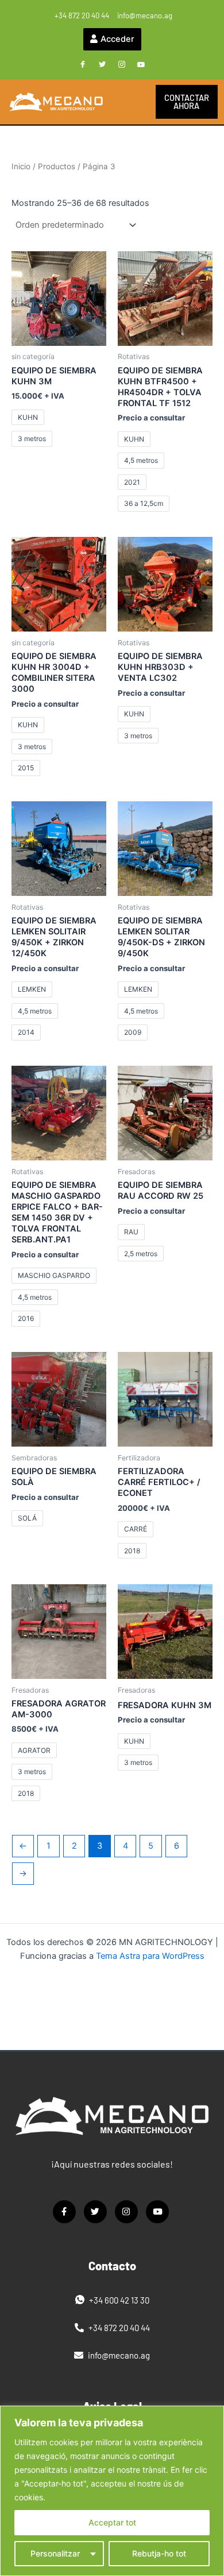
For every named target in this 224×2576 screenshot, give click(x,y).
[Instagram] (122, 65)
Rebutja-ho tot (159, 2553)
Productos (57, 166)
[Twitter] (102, 65)
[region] (112, 2491)
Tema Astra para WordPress (150, 1956)
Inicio (21, 166)
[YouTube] (141, 65)
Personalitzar (55, 2553)
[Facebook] (83, 65)
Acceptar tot (112, 2522)
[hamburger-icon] (131, 102)
